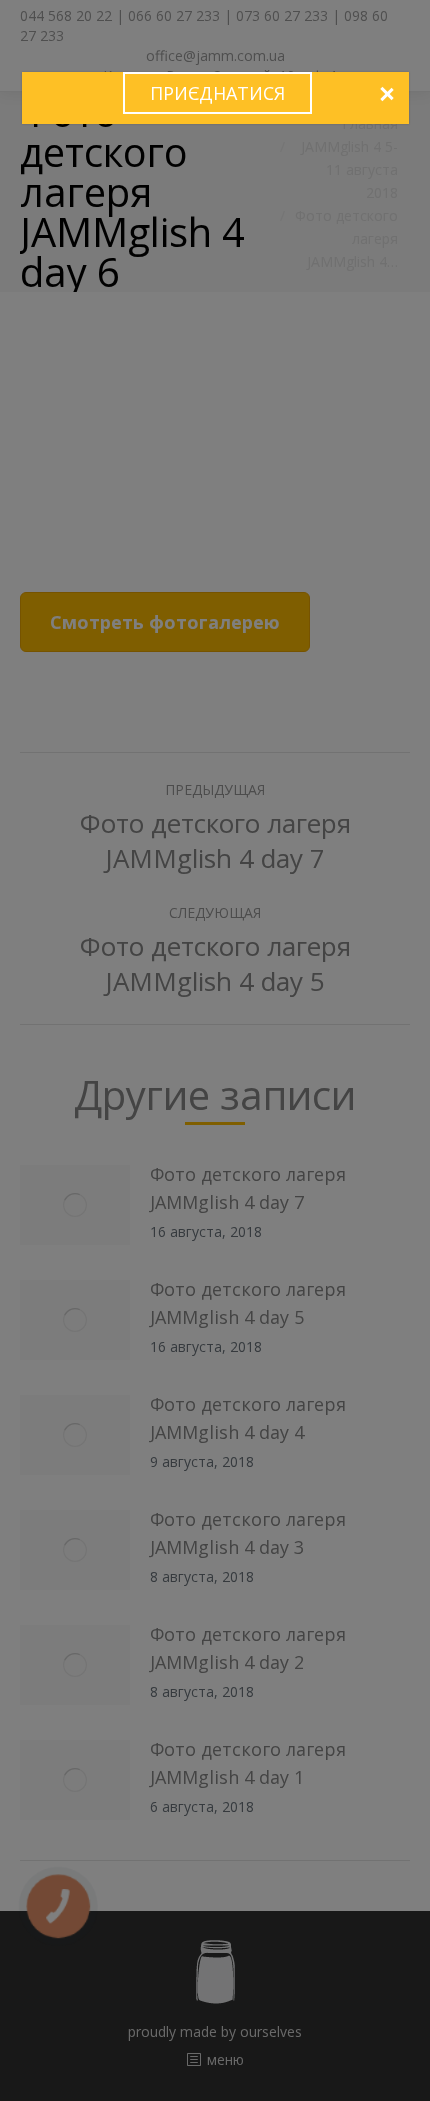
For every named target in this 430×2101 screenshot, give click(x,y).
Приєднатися (217, 93)
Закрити (386, 95)
